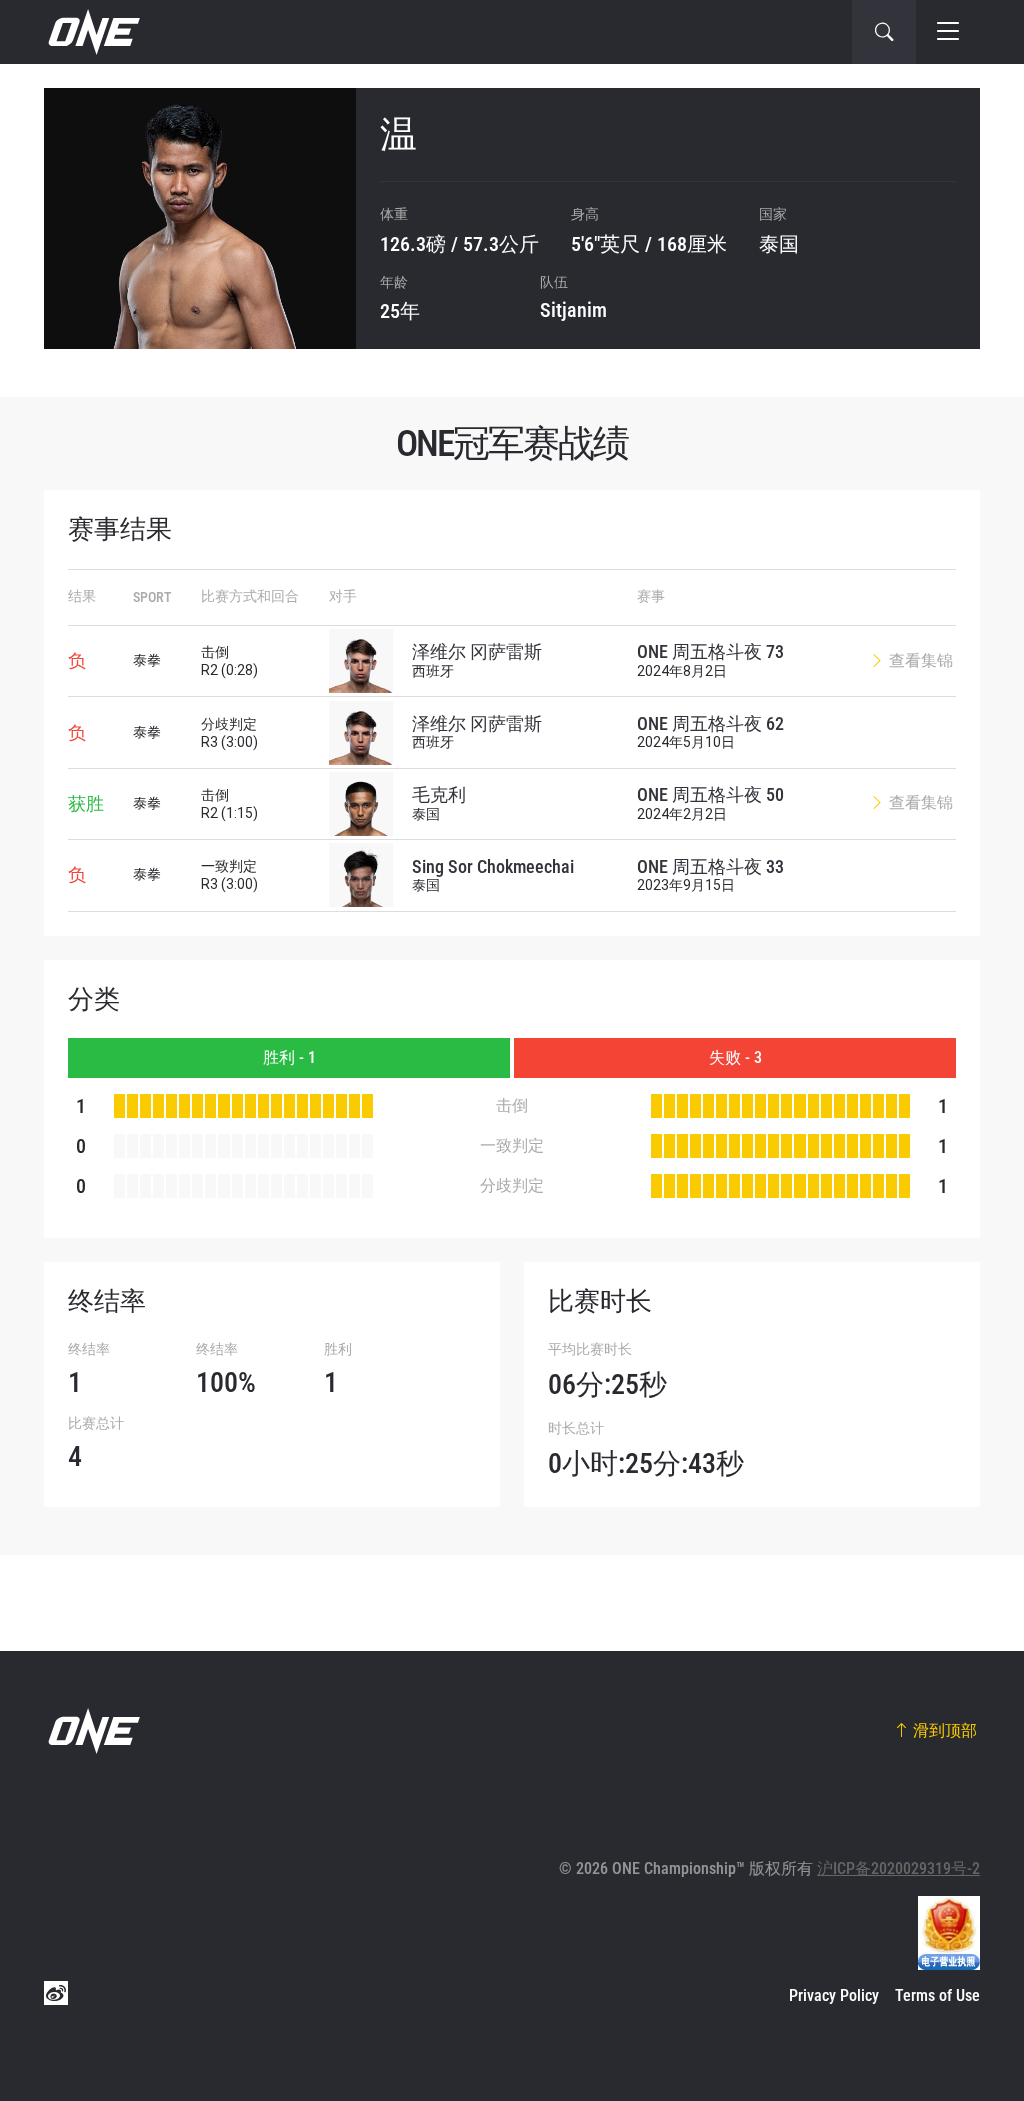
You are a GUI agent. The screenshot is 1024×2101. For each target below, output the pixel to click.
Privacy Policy (834, 1995)
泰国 (779, 244)
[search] (884, 32)
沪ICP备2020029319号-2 (898, 1868)
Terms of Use (937, 1995)
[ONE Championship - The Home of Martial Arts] (92, 32)
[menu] (948, 32)
